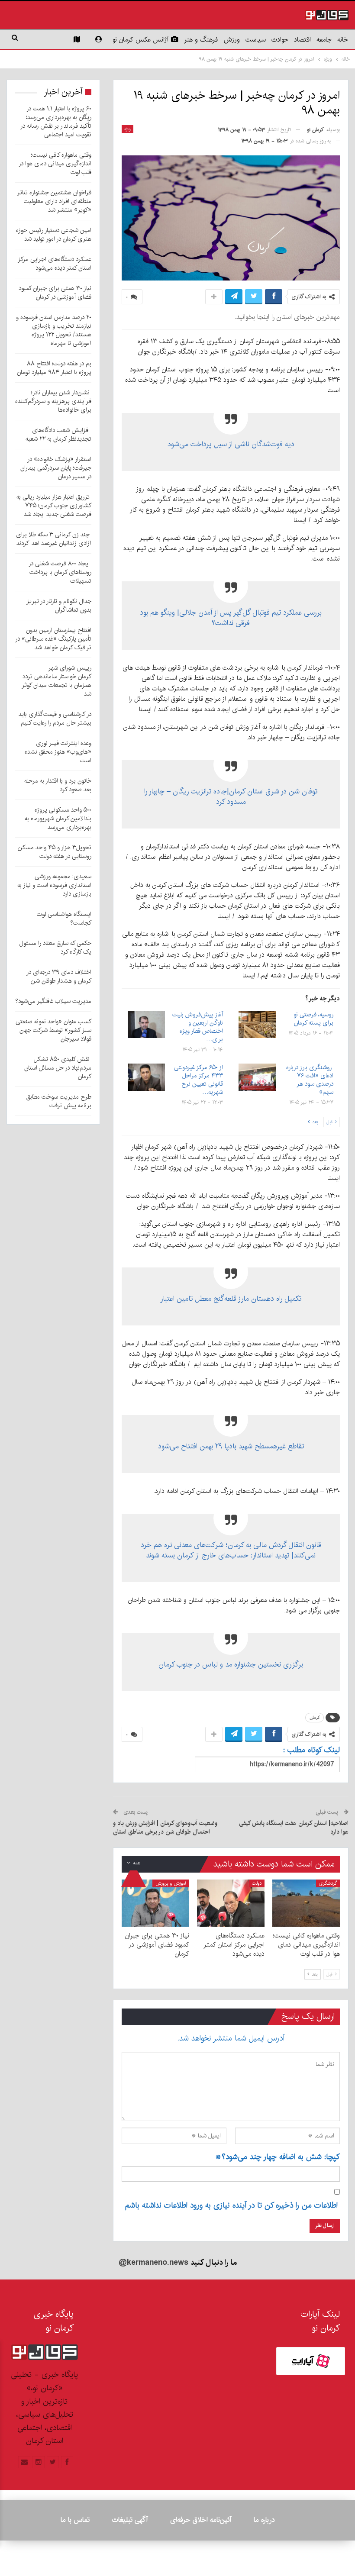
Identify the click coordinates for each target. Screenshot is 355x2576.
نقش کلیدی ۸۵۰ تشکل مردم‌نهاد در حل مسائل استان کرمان (58, 1068)
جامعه (324, 40)
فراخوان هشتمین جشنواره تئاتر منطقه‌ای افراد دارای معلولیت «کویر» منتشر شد (54, 201)
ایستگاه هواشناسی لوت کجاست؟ (64, 919)
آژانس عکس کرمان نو (140, 40)
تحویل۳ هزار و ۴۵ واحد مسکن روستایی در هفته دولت (55, 852)
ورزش (232, 40)
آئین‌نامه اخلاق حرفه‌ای (201, 2520)
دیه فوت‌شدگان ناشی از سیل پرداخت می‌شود (231, 444)
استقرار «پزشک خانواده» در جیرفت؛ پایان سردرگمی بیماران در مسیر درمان (56, 468)
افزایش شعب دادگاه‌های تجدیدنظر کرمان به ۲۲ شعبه (58, 435)
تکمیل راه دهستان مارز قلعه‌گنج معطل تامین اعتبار (231, 1299)
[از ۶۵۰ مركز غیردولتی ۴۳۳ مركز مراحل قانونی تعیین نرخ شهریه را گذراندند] (146, 1077)
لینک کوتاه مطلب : (311, 1750)
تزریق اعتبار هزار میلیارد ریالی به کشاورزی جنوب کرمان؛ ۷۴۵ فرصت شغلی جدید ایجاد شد (54, 506)
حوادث (280, 40)
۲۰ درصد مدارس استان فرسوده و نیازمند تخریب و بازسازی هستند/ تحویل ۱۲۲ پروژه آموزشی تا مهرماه (54, 330)
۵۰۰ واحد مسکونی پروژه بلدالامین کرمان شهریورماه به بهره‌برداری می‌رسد (58, 819)
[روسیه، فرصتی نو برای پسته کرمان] (257, 1025)
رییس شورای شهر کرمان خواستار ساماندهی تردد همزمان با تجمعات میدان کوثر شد (56, 681)
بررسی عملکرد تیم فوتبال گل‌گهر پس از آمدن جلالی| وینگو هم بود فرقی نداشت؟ (231, 618)
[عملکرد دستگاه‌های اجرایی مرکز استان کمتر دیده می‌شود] (231, 1903)
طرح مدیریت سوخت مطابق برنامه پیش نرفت (59, 1101)
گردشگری (328, 1883)
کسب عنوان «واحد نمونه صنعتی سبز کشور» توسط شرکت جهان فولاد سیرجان (53, 1030)
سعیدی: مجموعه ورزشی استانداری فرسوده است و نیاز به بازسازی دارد (54, 885)
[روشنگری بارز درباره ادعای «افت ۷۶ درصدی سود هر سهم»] (257, 1077)
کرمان (315, 1718)
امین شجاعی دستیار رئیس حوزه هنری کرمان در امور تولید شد (54, 235)
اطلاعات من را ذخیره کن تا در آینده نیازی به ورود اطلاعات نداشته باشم (231, 2205)
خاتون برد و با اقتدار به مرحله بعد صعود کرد (58, 785)
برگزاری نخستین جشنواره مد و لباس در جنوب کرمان (231, 1664)
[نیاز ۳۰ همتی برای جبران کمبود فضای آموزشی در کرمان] (155, 1903)
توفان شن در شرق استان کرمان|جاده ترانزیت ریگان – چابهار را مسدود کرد (231, 796)
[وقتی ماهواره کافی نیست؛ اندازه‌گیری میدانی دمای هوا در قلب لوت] (306, 1903)
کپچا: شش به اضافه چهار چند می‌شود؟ (278, 2157)
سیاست (256, 40)
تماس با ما (75, 2520)
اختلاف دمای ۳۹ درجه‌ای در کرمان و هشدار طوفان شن (59, 977)
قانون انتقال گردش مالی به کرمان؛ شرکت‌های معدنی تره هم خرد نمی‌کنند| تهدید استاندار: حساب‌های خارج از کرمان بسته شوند (231, 1550)
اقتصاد (302, 40)
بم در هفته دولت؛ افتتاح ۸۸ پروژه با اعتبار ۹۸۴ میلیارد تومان (54, 368)
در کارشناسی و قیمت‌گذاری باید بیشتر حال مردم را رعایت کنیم (55, 719)
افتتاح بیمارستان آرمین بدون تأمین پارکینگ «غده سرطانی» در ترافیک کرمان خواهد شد (53, 639)
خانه (343, 40)
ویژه (127, 129)
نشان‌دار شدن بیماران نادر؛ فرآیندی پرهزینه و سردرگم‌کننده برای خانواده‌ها (53, 401)
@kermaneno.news (153, 2263)
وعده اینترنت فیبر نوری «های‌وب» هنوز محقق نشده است (58, 752)
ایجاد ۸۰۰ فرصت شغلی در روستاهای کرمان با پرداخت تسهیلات (60, 572)
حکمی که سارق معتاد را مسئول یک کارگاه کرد (55, 948)
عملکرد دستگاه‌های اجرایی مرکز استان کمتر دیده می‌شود (55, 264)
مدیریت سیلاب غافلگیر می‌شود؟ (53, 1001)
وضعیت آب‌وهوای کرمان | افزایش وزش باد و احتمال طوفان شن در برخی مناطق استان (165, 1828)
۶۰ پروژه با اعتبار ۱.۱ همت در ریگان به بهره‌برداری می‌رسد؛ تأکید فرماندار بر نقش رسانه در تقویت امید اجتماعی (56, 122)
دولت (257, 1883)
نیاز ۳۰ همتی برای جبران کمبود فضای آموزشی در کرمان (55, 293)
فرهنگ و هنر (201, 40)
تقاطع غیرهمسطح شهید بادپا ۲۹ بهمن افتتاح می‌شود (231, 1446)
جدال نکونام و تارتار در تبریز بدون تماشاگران (59, 606)
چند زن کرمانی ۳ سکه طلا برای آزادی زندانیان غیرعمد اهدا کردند (54, 539)
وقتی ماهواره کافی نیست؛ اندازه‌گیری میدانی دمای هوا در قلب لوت (55, 164)
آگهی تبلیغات (130, 2520)
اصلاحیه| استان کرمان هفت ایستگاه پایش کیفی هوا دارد (294, 1828)
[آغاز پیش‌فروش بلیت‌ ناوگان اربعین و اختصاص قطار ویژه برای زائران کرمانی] (146, 1025)
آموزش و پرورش (171, 1883)
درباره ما (264, 2520)
